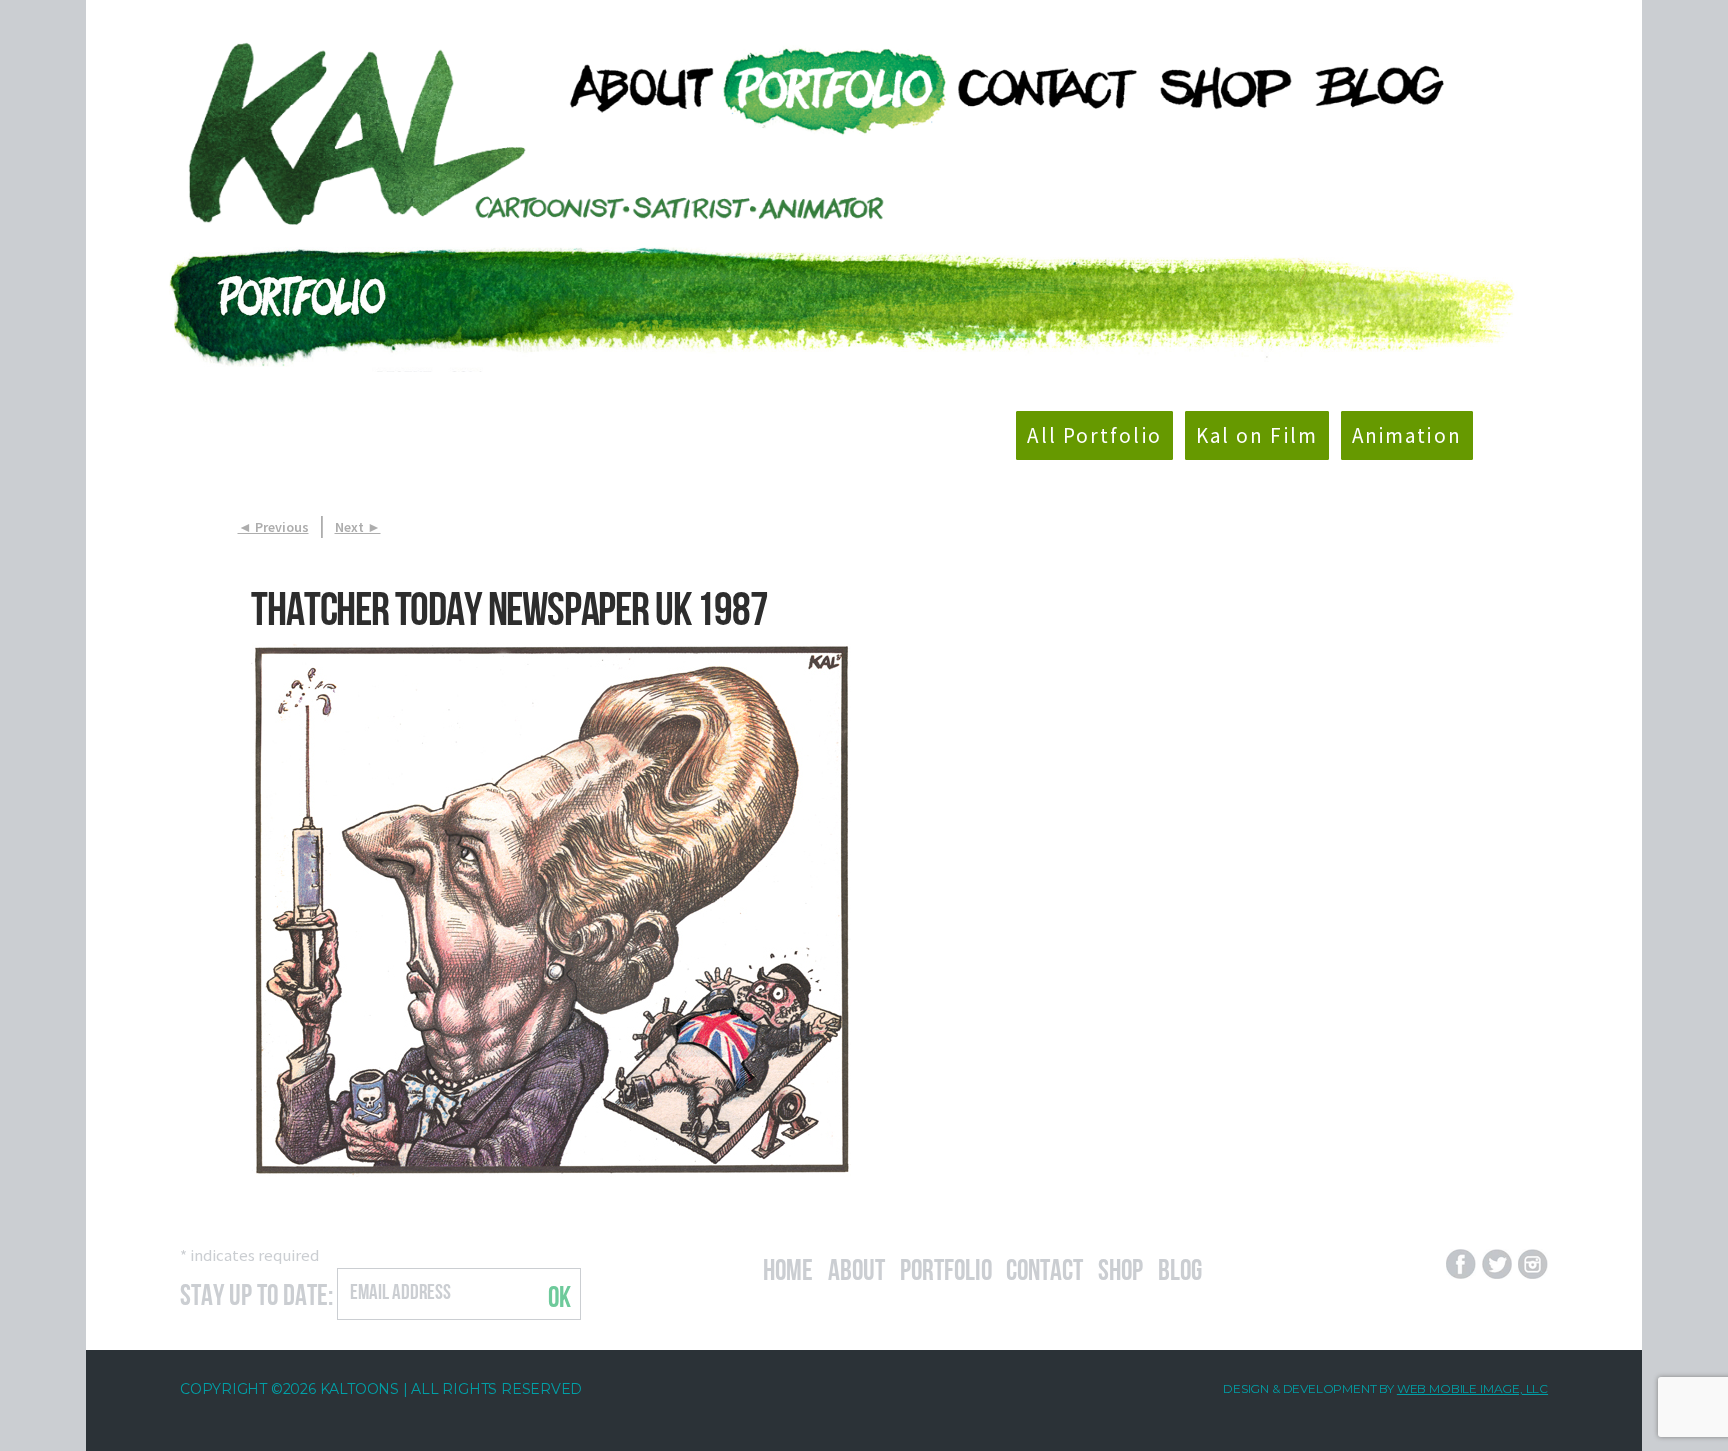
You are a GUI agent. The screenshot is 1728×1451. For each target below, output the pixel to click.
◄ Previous (273, 527)
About (856, 1267)
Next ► (358, 527)
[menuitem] (631, 87)
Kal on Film (1257, 435)
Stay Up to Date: (256, 1292)
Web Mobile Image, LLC (1472, 1388)
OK (559, 1294)
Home (788, 1267)
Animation (1407, 435)
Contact (1044, 1267)
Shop (1120, 1267)
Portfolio (946, 1267)
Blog (1180, 1267)
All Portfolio (1094, 435)
